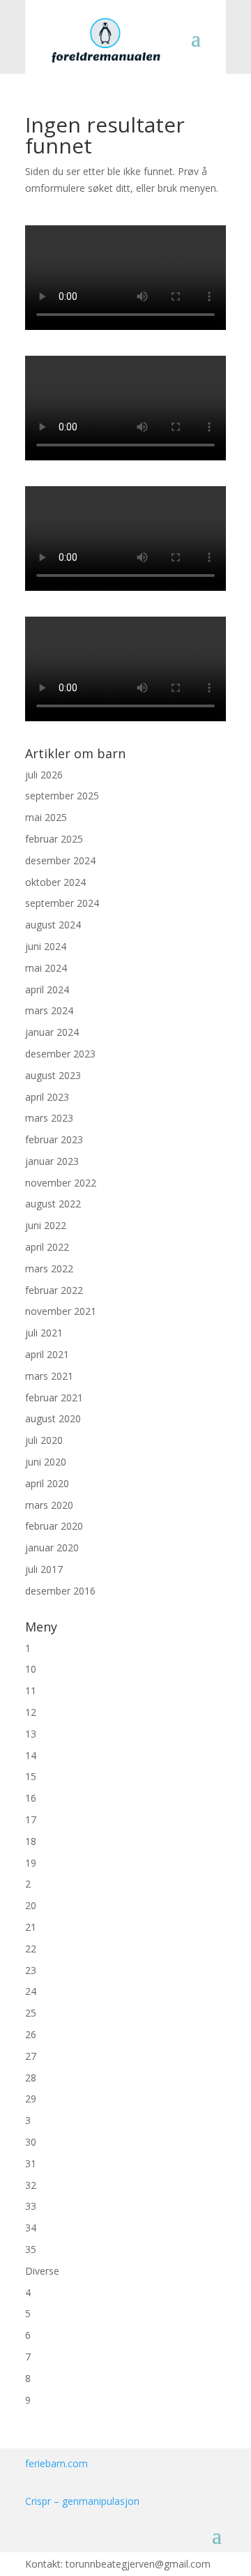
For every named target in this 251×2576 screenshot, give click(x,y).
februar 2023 (54, 1139)
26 (31, 2034)
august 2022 (53, 1204)
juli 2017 (44, 1569)
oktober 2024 (55, 882)
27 (31, 2056)
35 (31, 2249)
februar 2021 (54, 1398)
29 (31, 2099)
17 (31, 1820)
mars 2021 (49, 1376)
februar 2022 (54, 1290)
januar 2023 (52, 1161)
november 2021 (61, 1311)
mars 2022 (49, 1268)
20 (31, 1905)
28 (31, 2078)
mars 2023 (49, 1118)
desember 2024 (60, 860)
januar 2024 (52, 1032)
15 (31, 1776)
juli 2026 (44, 775)
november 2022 (61, 1183)
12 (31, 1712)
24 (31, 1991)
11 (31, 1690)
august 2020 (53, 1418)
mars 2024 (49, 1010)
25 (31, 2013)
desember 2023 (60, 1054)
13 (31, 1734)
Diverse (42, 2271)
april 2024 (47, 989)
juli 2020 (44, 1440)
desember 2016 (60, 1591)
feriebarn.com (56, 2463)
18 (31, 1841)
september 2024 (62, 903)
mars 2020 (49, 1505)
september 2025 (62, 796)
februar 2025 (54, 839)
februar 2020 (54, 1526)
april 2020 (47, 1483)
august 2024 (53, 925)
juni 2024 (46, 946)
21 (31, 1927)
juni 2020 (46, 1462)
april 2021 (47, 1354)
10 (31, 1669)
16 (31, 1798)
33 (31, 2206)
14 (31, 1755)
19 (31, 1863)
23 (31, 1970)
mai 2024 (46, 968)
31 (31, 2163)
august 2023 (53, 1075)
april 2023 (47, 1097)
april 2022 (47, 1247)
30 (31, 2142)
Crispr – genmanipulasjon (82, 2501)
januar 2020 (52, 1547)
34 (31, 2228)
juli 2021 (44, 1333)
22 (31, 1949)
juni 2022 (46, 1225)
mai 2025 (46, 817)
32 (31, 2185)
